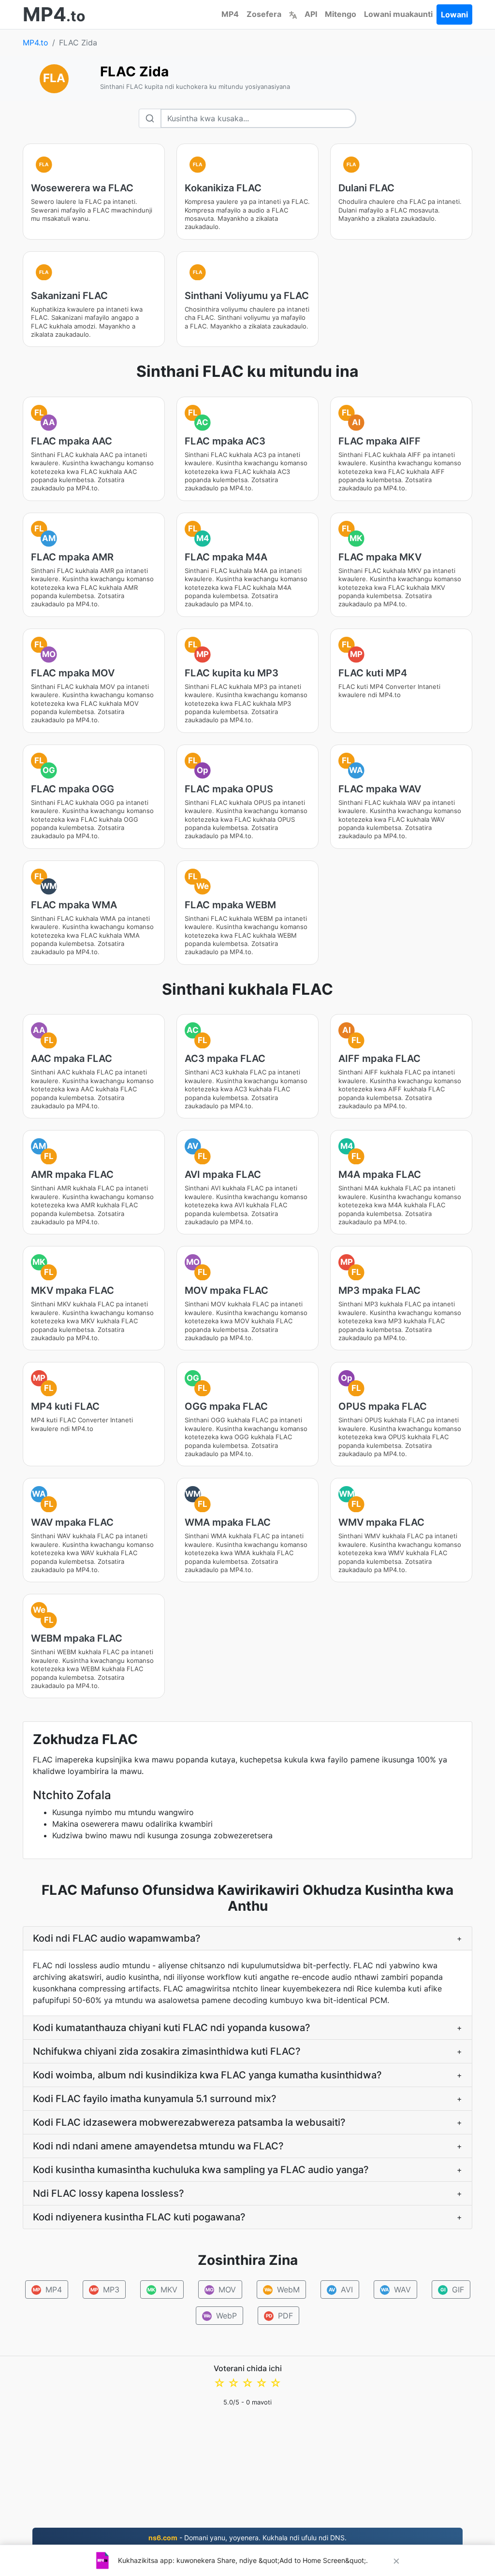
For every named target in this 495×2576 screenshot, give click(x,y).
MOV (220, 2290)
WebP (220, 2316)
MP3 (105, 2290)
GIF (452, 2290)
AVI (341, 2290)
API (311, 14)
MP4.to (36, 43)
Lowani (454, 14)
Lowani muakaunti (398, 14)
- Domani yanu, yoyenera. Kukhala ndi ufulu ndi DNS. (247, 2538)
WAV (396, 2290)
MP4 (230, 14)
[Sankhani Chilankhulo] (293, 14)
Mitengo (341, 14)
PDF (280, 2316)
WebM (282, 2290)
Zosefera (264, 14)
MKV (162, 2290)
